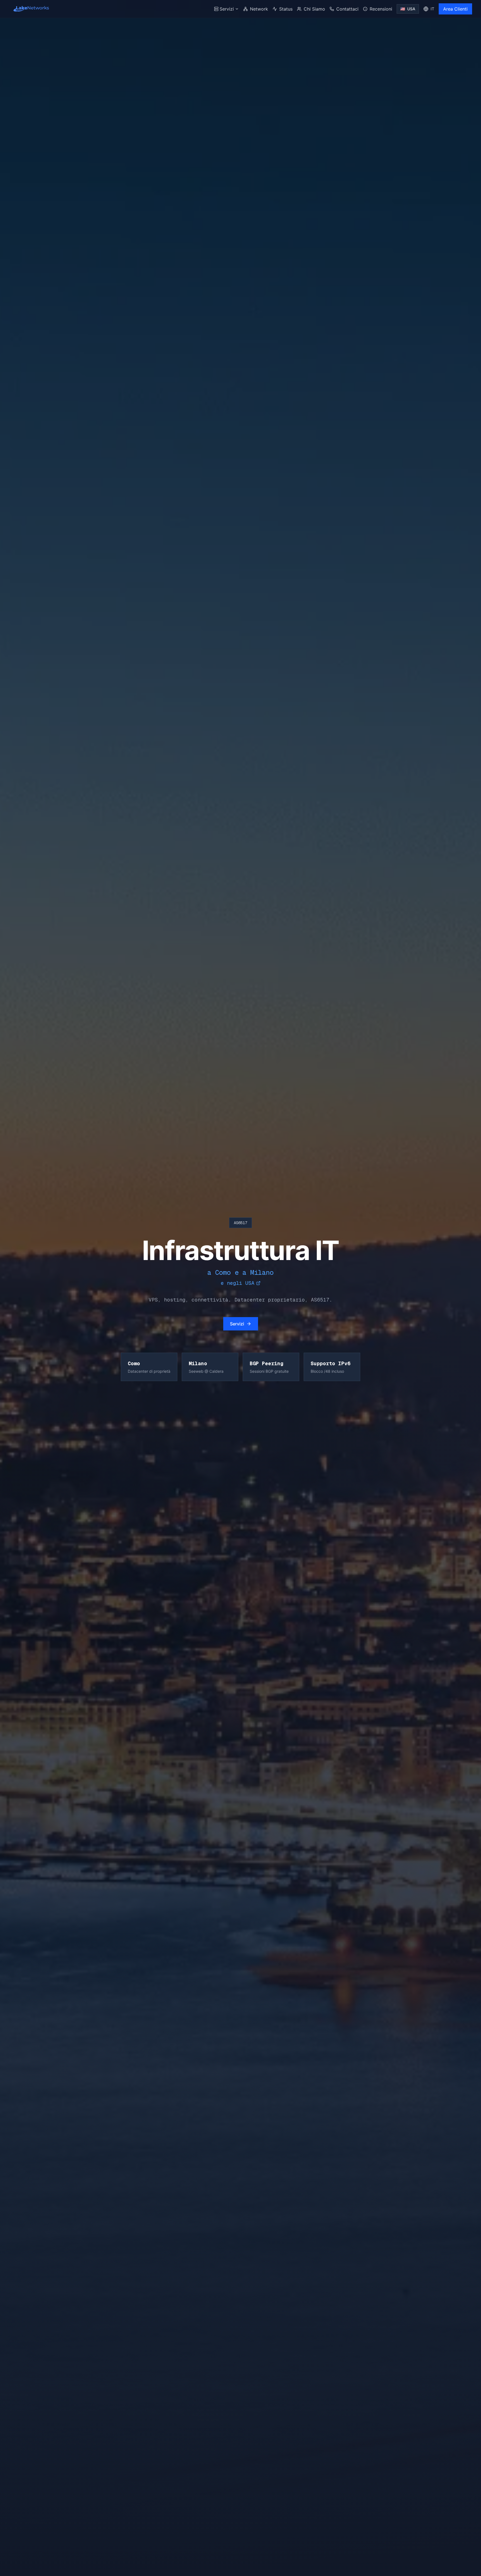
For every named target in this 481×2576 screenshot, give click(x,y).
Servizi (227, 9)
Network (259, 9)
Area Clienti (455, 9)
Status (286, 9)
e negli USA (238, 1283)
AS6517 (240, 1223)
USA (408, 9)
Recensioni (381, 9)
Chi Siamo (314, 9)
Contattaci (347, 9)
